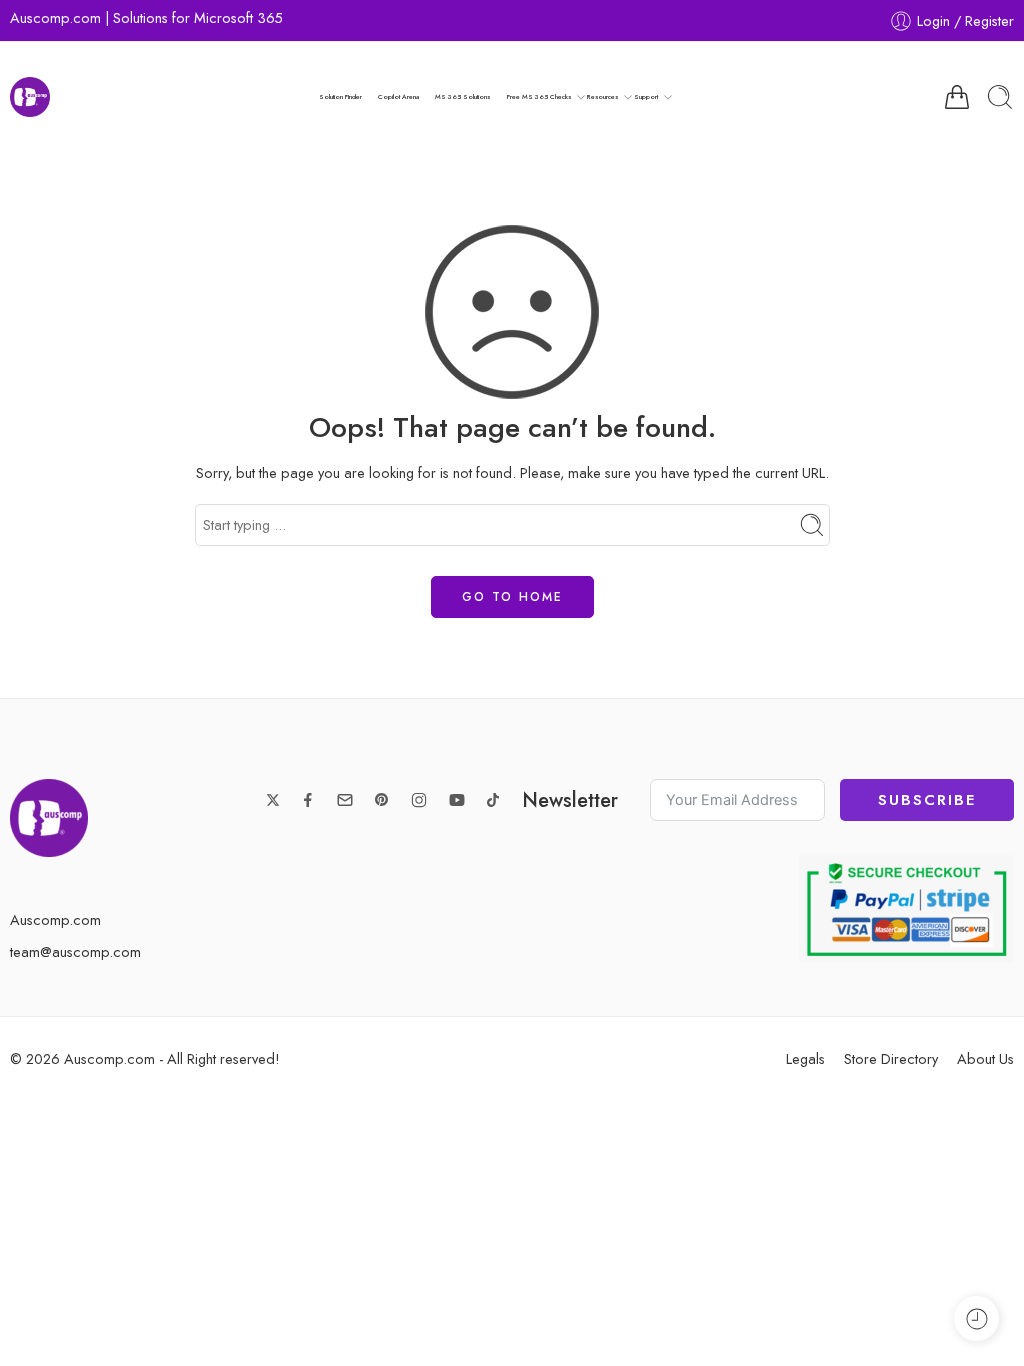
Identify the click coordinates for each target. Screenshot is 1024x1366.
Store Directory (891, 1058)
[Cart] (957, 97)
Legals (805, 1058)
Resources (602, 97)
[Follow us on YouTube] (457, 800)
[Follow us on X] (273, 800)
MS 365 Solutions (462, 97)
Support (646, 97)
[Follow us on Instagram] (419, 800)
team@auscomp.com (75, 951)
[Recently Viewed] (976, 1318)
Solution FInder (340, 97)
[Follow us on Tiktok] (493, 800)
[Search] (1000, 97)
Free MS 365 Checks (539, 97)
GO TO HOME (512, 597)
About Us (985, 1058)
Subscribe (927, 800)
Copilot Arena (398, 97)
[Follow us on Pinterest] (382, 800)
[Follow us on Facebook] (308, 800)
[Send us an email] (345, 800)
